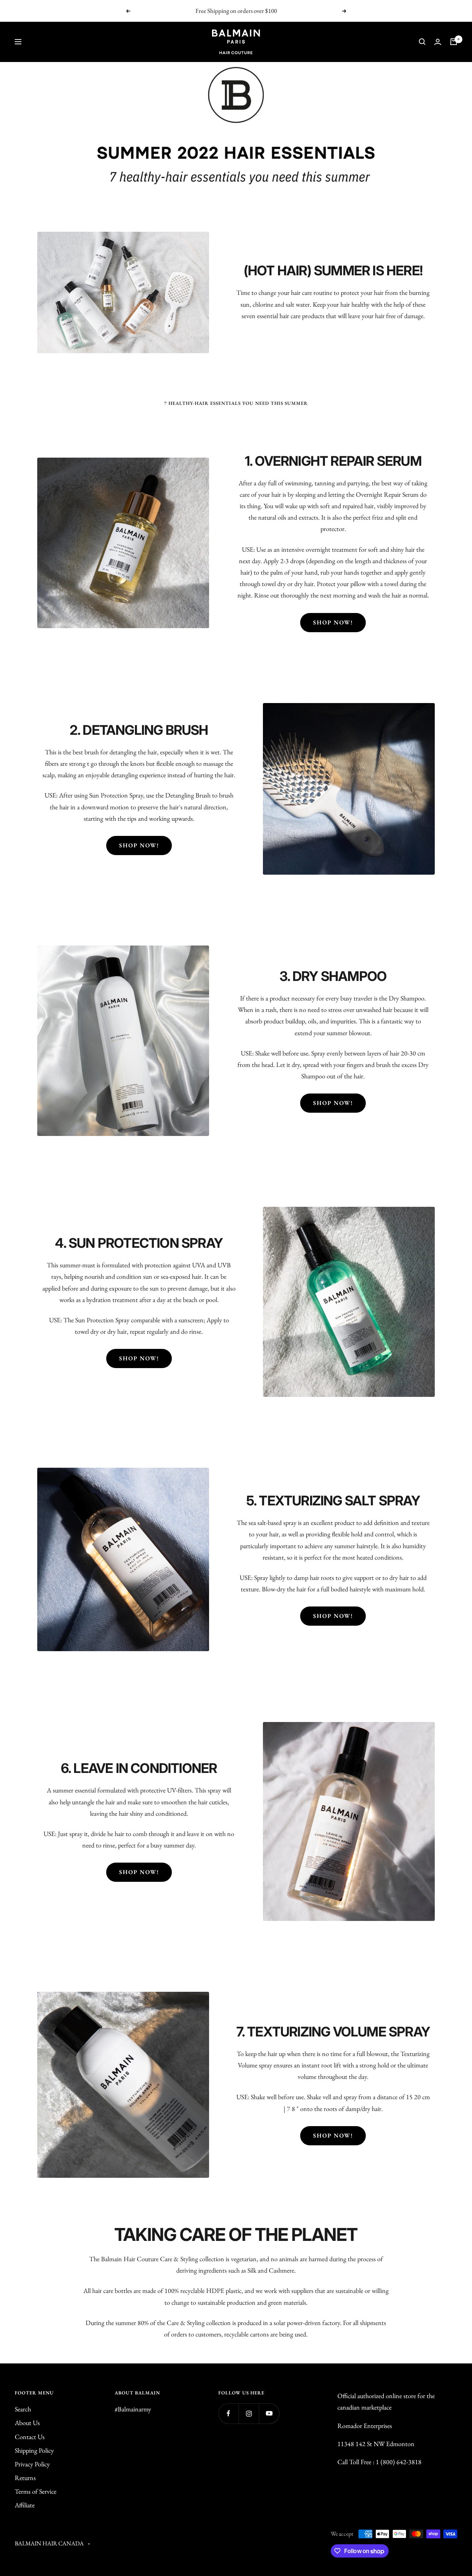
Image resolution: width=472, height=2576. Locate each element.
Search (23, 2409)
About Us (27, 2423)
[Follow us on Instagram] (249, 2413)
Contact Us (30, 2437)
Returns (25, 2478)
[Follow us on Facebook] (228, 2413)
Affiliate (25, 2505)
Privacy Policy (32, 2464)
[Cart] (454, 42)
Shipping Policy (34, 2450)
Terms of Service (36, 2491)
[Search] (422, 42)
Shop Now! (333, 622)
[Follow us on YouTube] (269, 2413)
